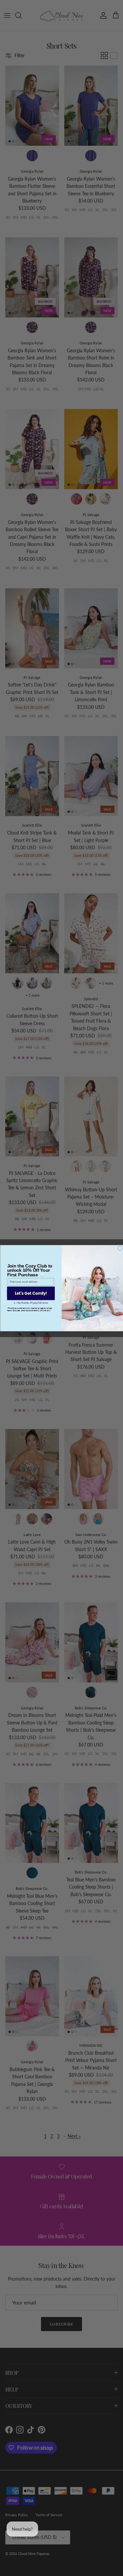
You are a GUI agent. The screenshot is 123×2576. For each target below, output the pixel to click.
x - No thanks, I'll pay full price (31, 1303)
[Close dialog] (120, 1248)
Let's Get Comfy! (31, 1293)
